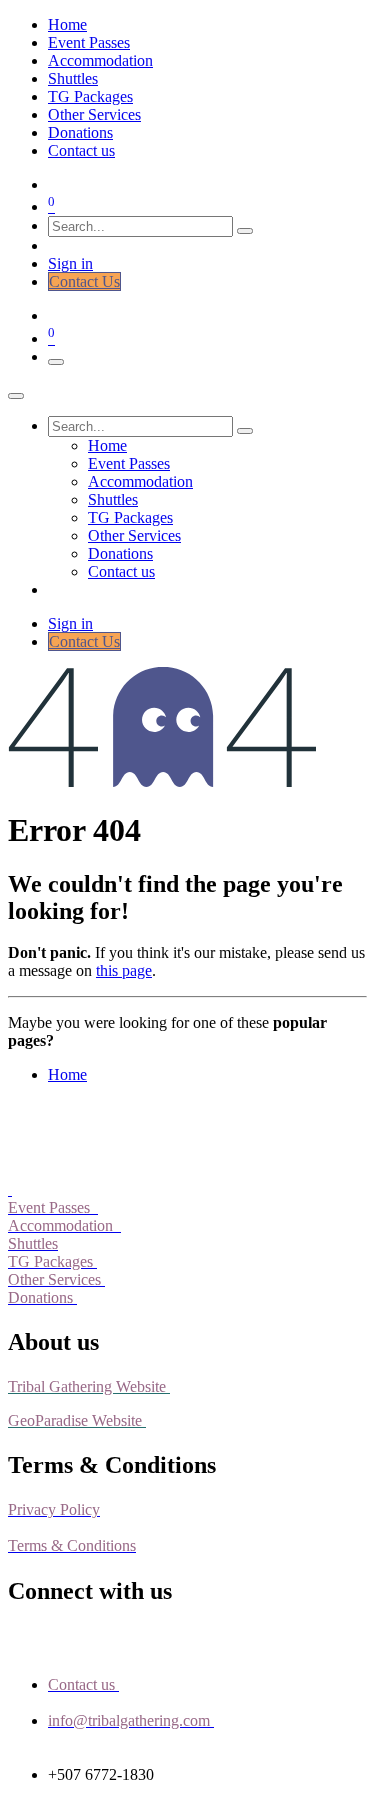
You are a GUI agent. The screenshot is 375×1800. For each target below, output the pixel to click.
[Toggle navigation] (56, 362)
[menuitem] (67, 24)
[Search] (245, 231)
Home (67, 1074)
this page (124, 970)
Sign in (70, 263)
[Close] (16, 396)
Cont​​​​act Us (84, 281)
